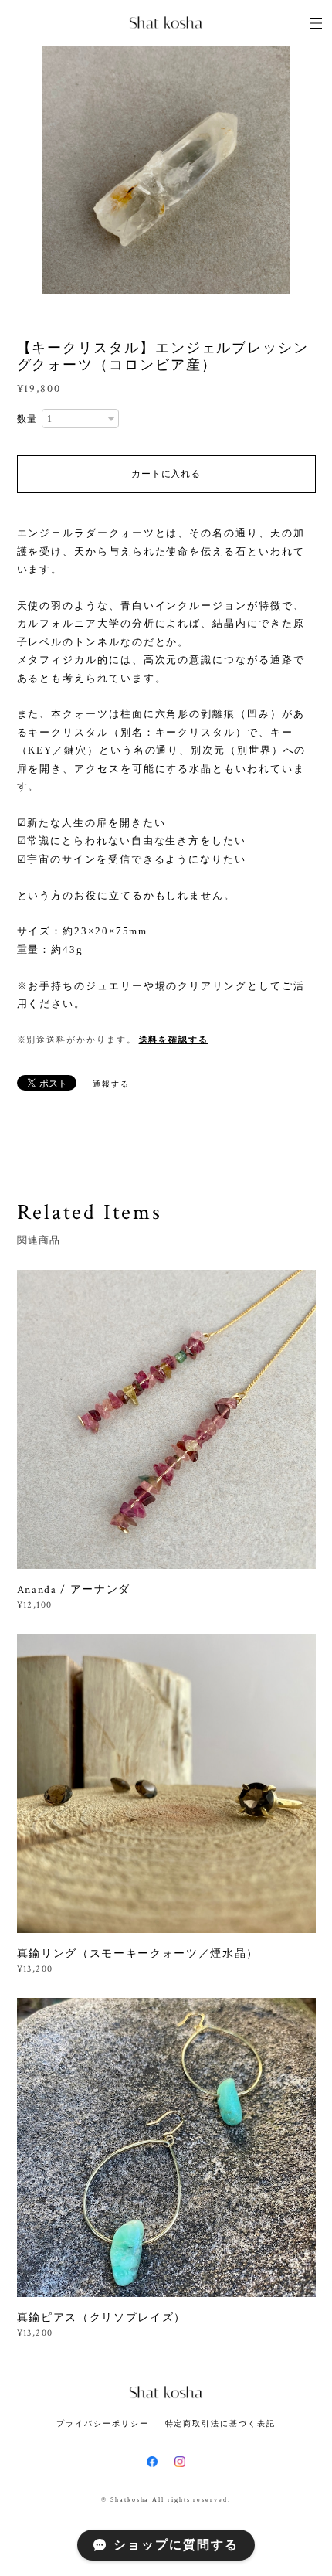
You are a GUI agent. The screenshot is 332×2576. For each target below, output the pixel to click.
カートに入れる (166, 474)
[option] (166, 170)
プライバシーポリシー (102, 2423)
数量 (28, 419)
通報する (111, 1084)
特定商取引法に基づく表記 (220, 2423)
